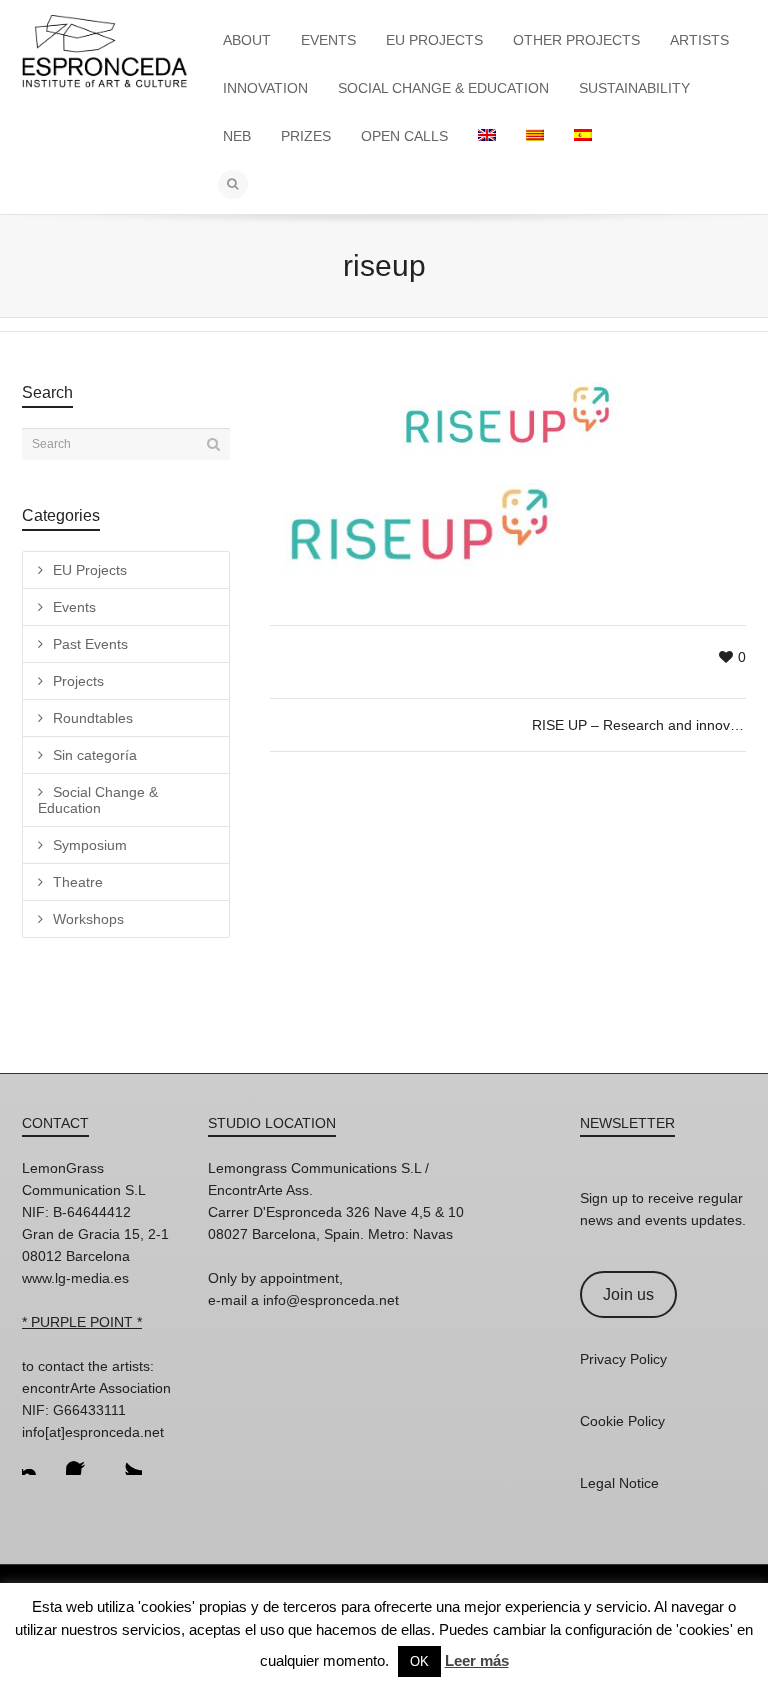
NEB (237, 136)
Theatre (78, 882)
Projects (78, 681)
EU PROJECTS (434, 40)
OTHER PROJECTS (576, 40)
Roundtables (93, 718)
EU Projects (90, 570)
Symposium (90, 845)
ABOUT (247, 40)
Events (74, 607)
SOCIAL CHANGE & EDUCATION (443, 88)
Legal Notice (619, 1483)
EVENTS (328, 40)
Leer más (477, 1660)
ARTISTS (699, 40)
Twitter (126, 1459)
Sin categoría (95, 755)
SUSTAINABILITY (634, 88)
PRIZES (306, 136)
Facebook (82, 1459)
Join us (628, 1294)
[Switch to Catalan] (535, 136)
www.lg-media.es (75, 1278)
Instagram (38, 1459)
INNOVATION (265, 88)
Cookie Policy (622, 1421)
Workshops (88, 919)
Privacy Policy (623, 1359)
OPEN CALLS (404, 136)
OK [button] (419, 1661)
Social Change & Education (98, 800)
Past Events (90, 644)
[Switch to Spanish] (583, 136)
